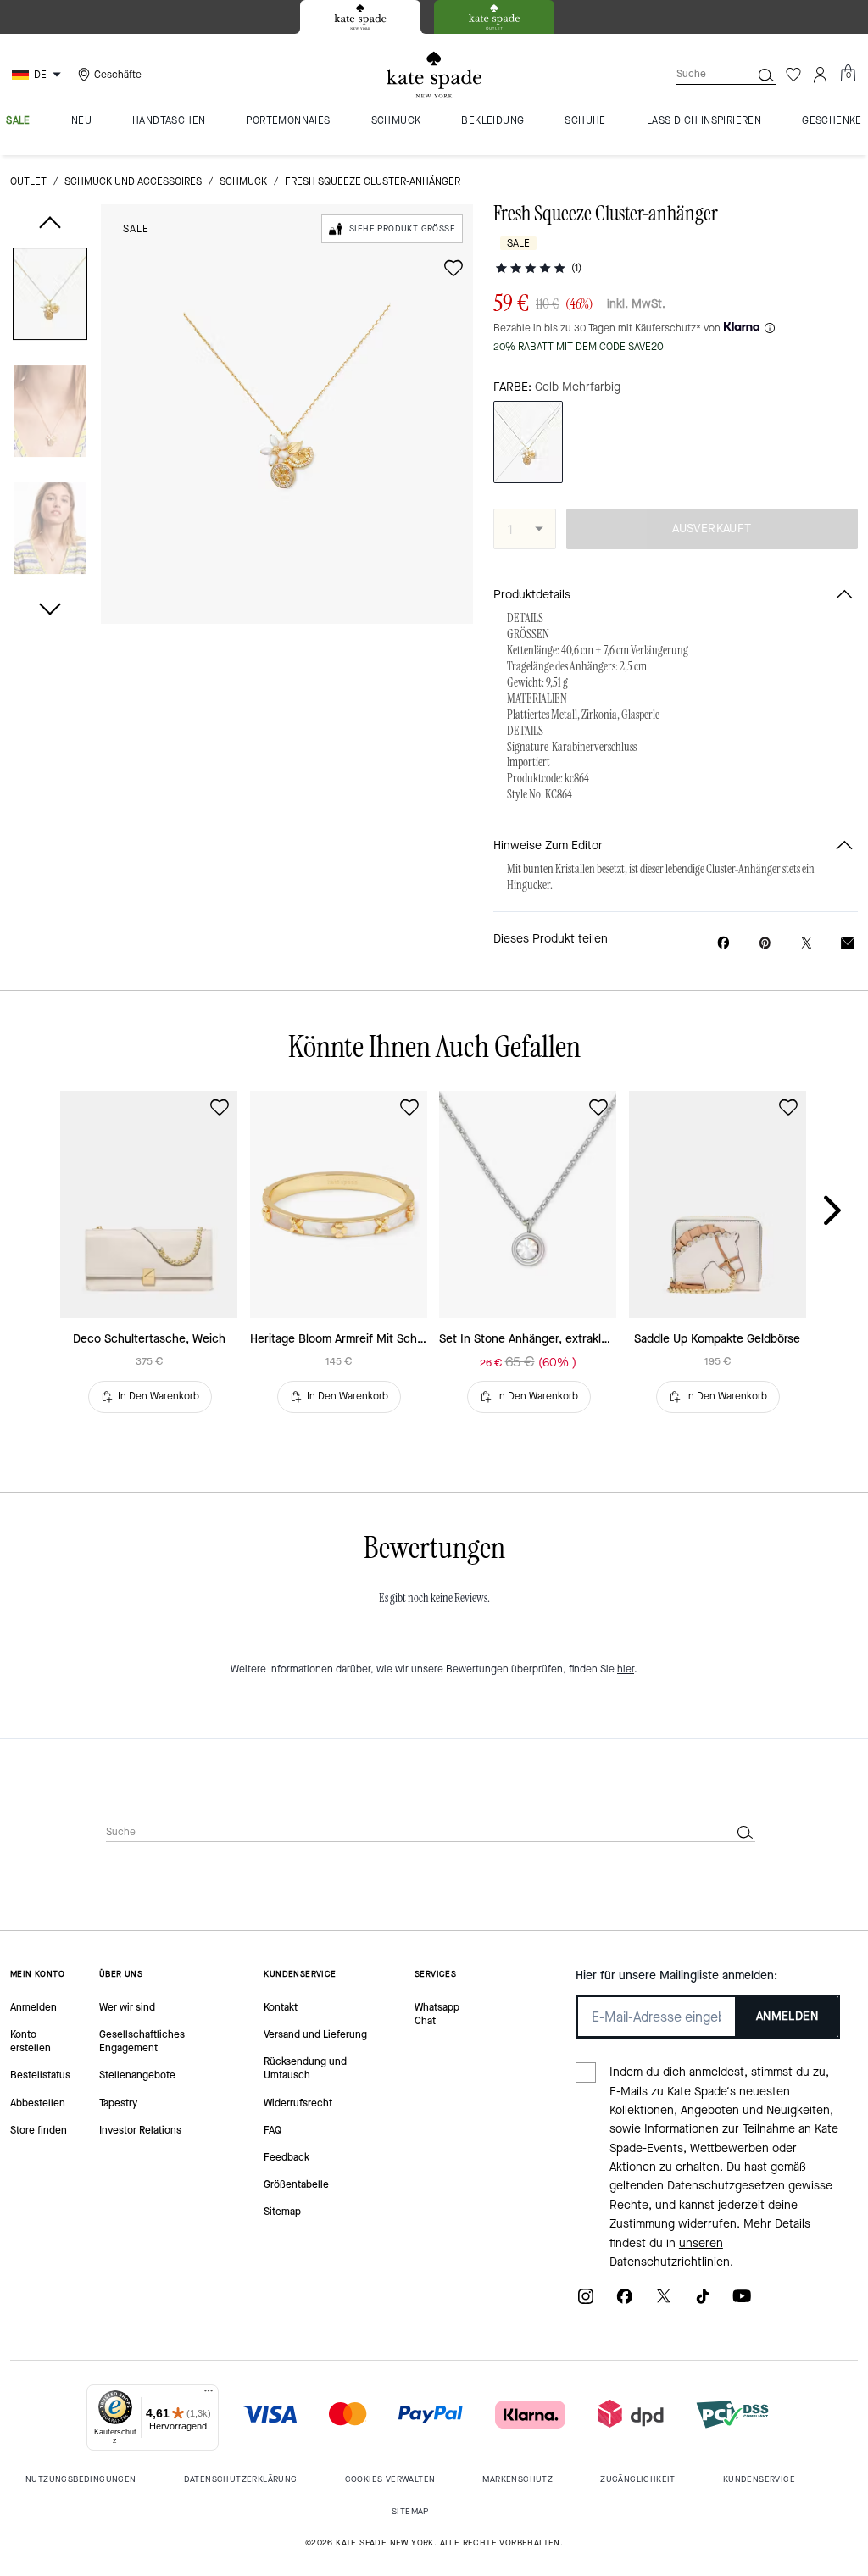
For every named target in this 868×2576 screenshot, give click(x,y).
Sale (136, 229)
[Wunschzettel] (793, 75)
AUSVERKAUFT (712, 529)
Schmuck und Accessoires (133, 181)
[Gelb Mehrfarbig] (528, 442)
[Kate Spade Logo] (434, 75)
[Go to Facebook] (625, 2302)
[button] (50, 297)
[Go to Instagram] (586, 2302)
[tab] (360, 17)
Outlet (28, 181)
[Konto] (821, 75)
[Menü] (209, 2395)
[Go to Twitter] (664, 2302)
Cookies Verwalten (390, 2479)
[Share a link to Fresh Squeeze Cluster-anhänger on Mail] (848, 943)
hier (626, 1669)
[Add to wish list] (453, 268)
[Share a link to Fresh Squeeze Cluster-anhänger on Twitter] (807, 943)
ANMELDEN (787, 2016)
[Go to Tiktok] (703, 2302)
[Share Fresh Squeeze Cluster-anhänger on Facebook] (723, 943)
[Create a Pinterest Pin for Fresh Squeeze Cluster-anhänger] (765, 943)
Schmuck (243, 181)
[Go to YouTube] (742, 2302)
